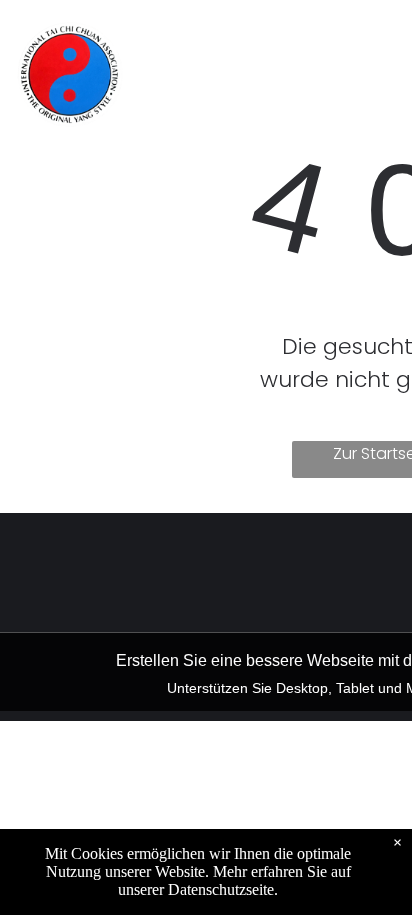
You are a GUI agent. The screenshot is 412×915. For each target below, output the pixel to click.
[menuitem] (207, 41)
